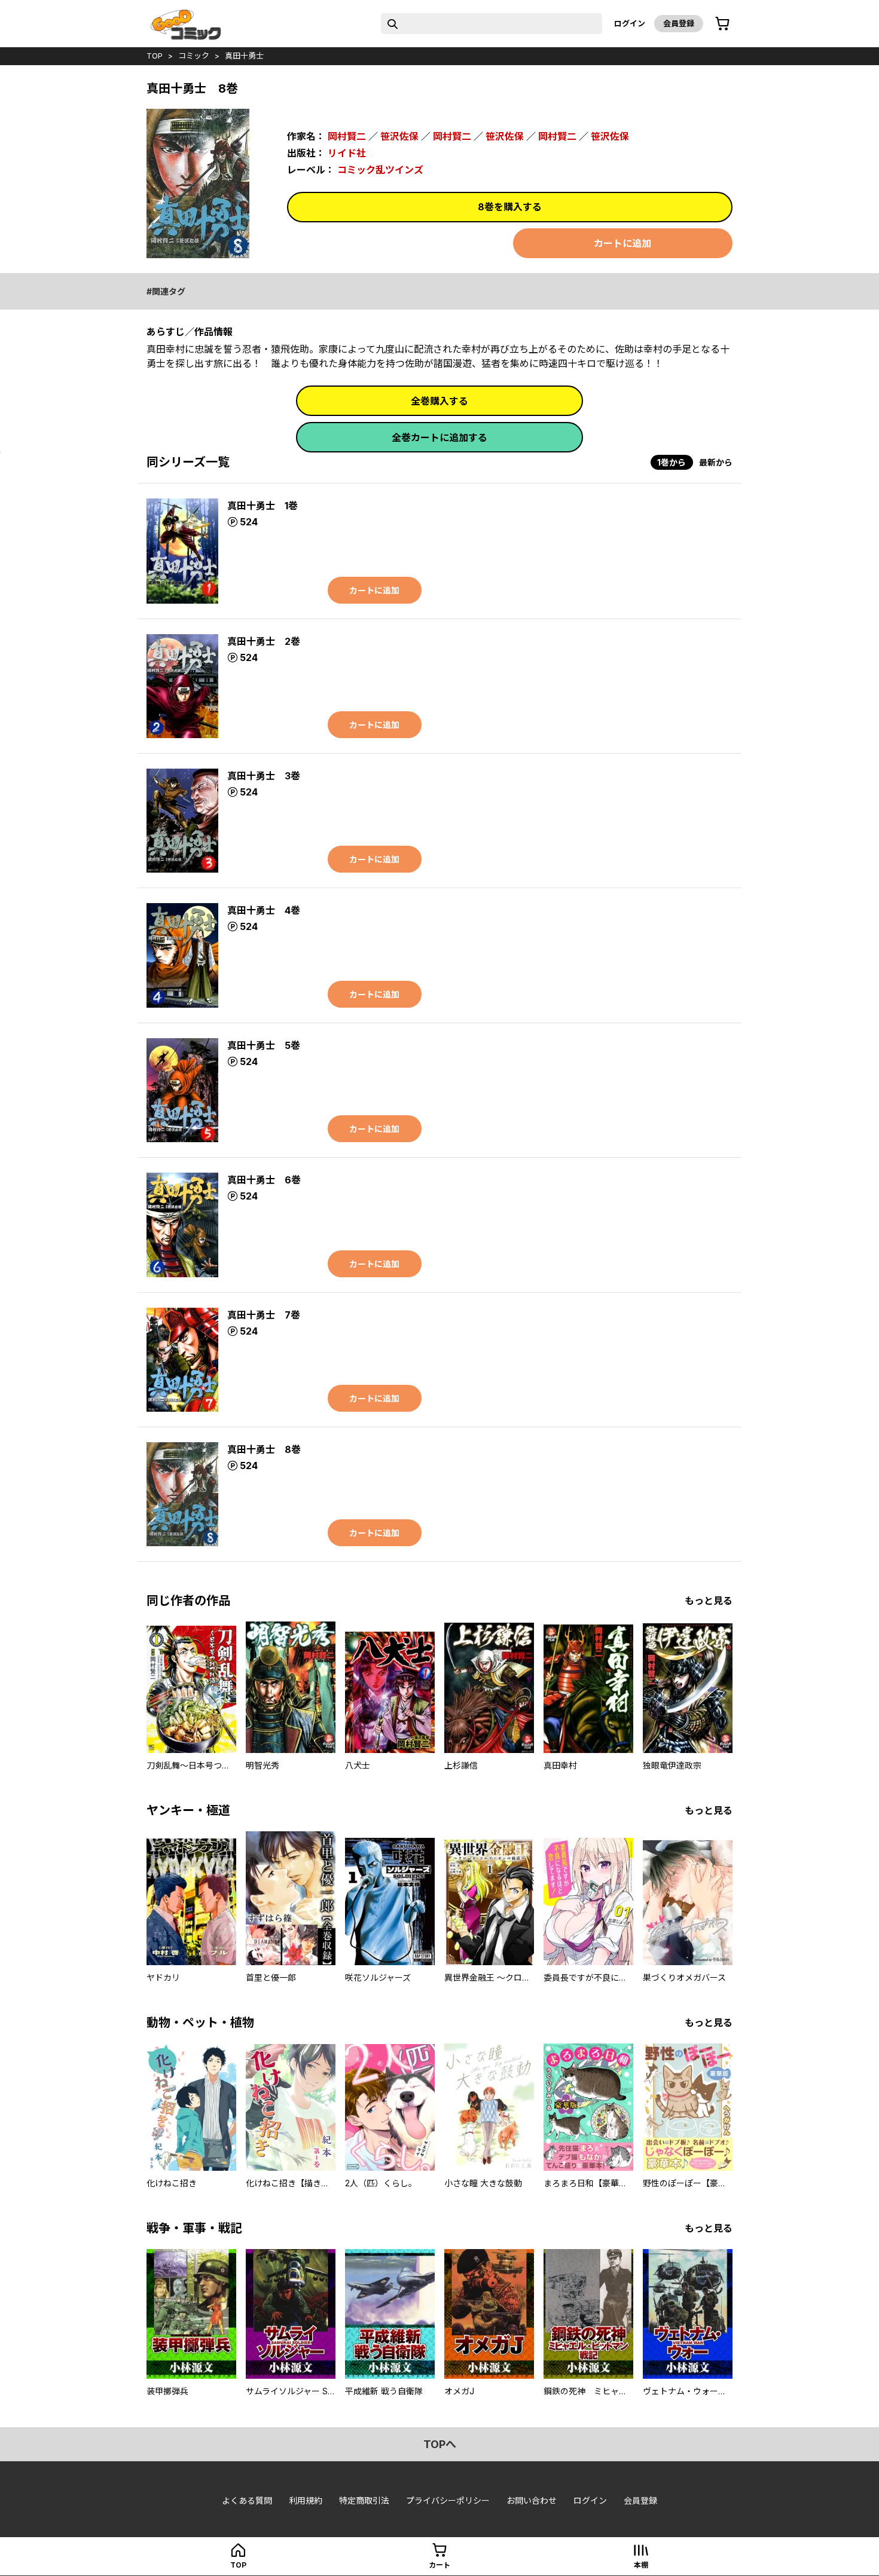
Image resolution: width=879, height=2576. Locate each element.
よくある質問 (247, 2500)
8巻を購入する (510, 207)
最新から (716, 462)
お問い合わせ (532, 2500)
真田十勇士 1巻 (263, 506)
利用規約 (306, 2500)
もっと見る (709, 1601)
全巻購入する (439, 401)
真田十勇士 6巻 (264, 1180)
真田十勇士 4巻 (264, 910)
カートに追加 (622, 243)
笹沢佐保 (399, 136)
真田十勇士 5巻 (264, 1045)
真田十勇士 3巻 (264, 776)
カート (439, 2565)
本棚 (641, 2565)
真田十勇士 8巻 (264, 1449)
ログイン (630, 23)
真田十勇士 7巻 (264, 1315)
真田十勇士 (244, 56)
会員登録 (679, 23)
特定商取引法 (364, 2500)
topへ (440, 2444)
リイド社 (347, 153)
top (155, 56)
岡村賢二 (347, 136)
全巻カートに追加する (439, 438)
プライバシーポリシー (448, 2500)
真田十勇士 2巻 (264, 641)
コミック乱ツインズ (380, 170)
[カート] (722, 24)
